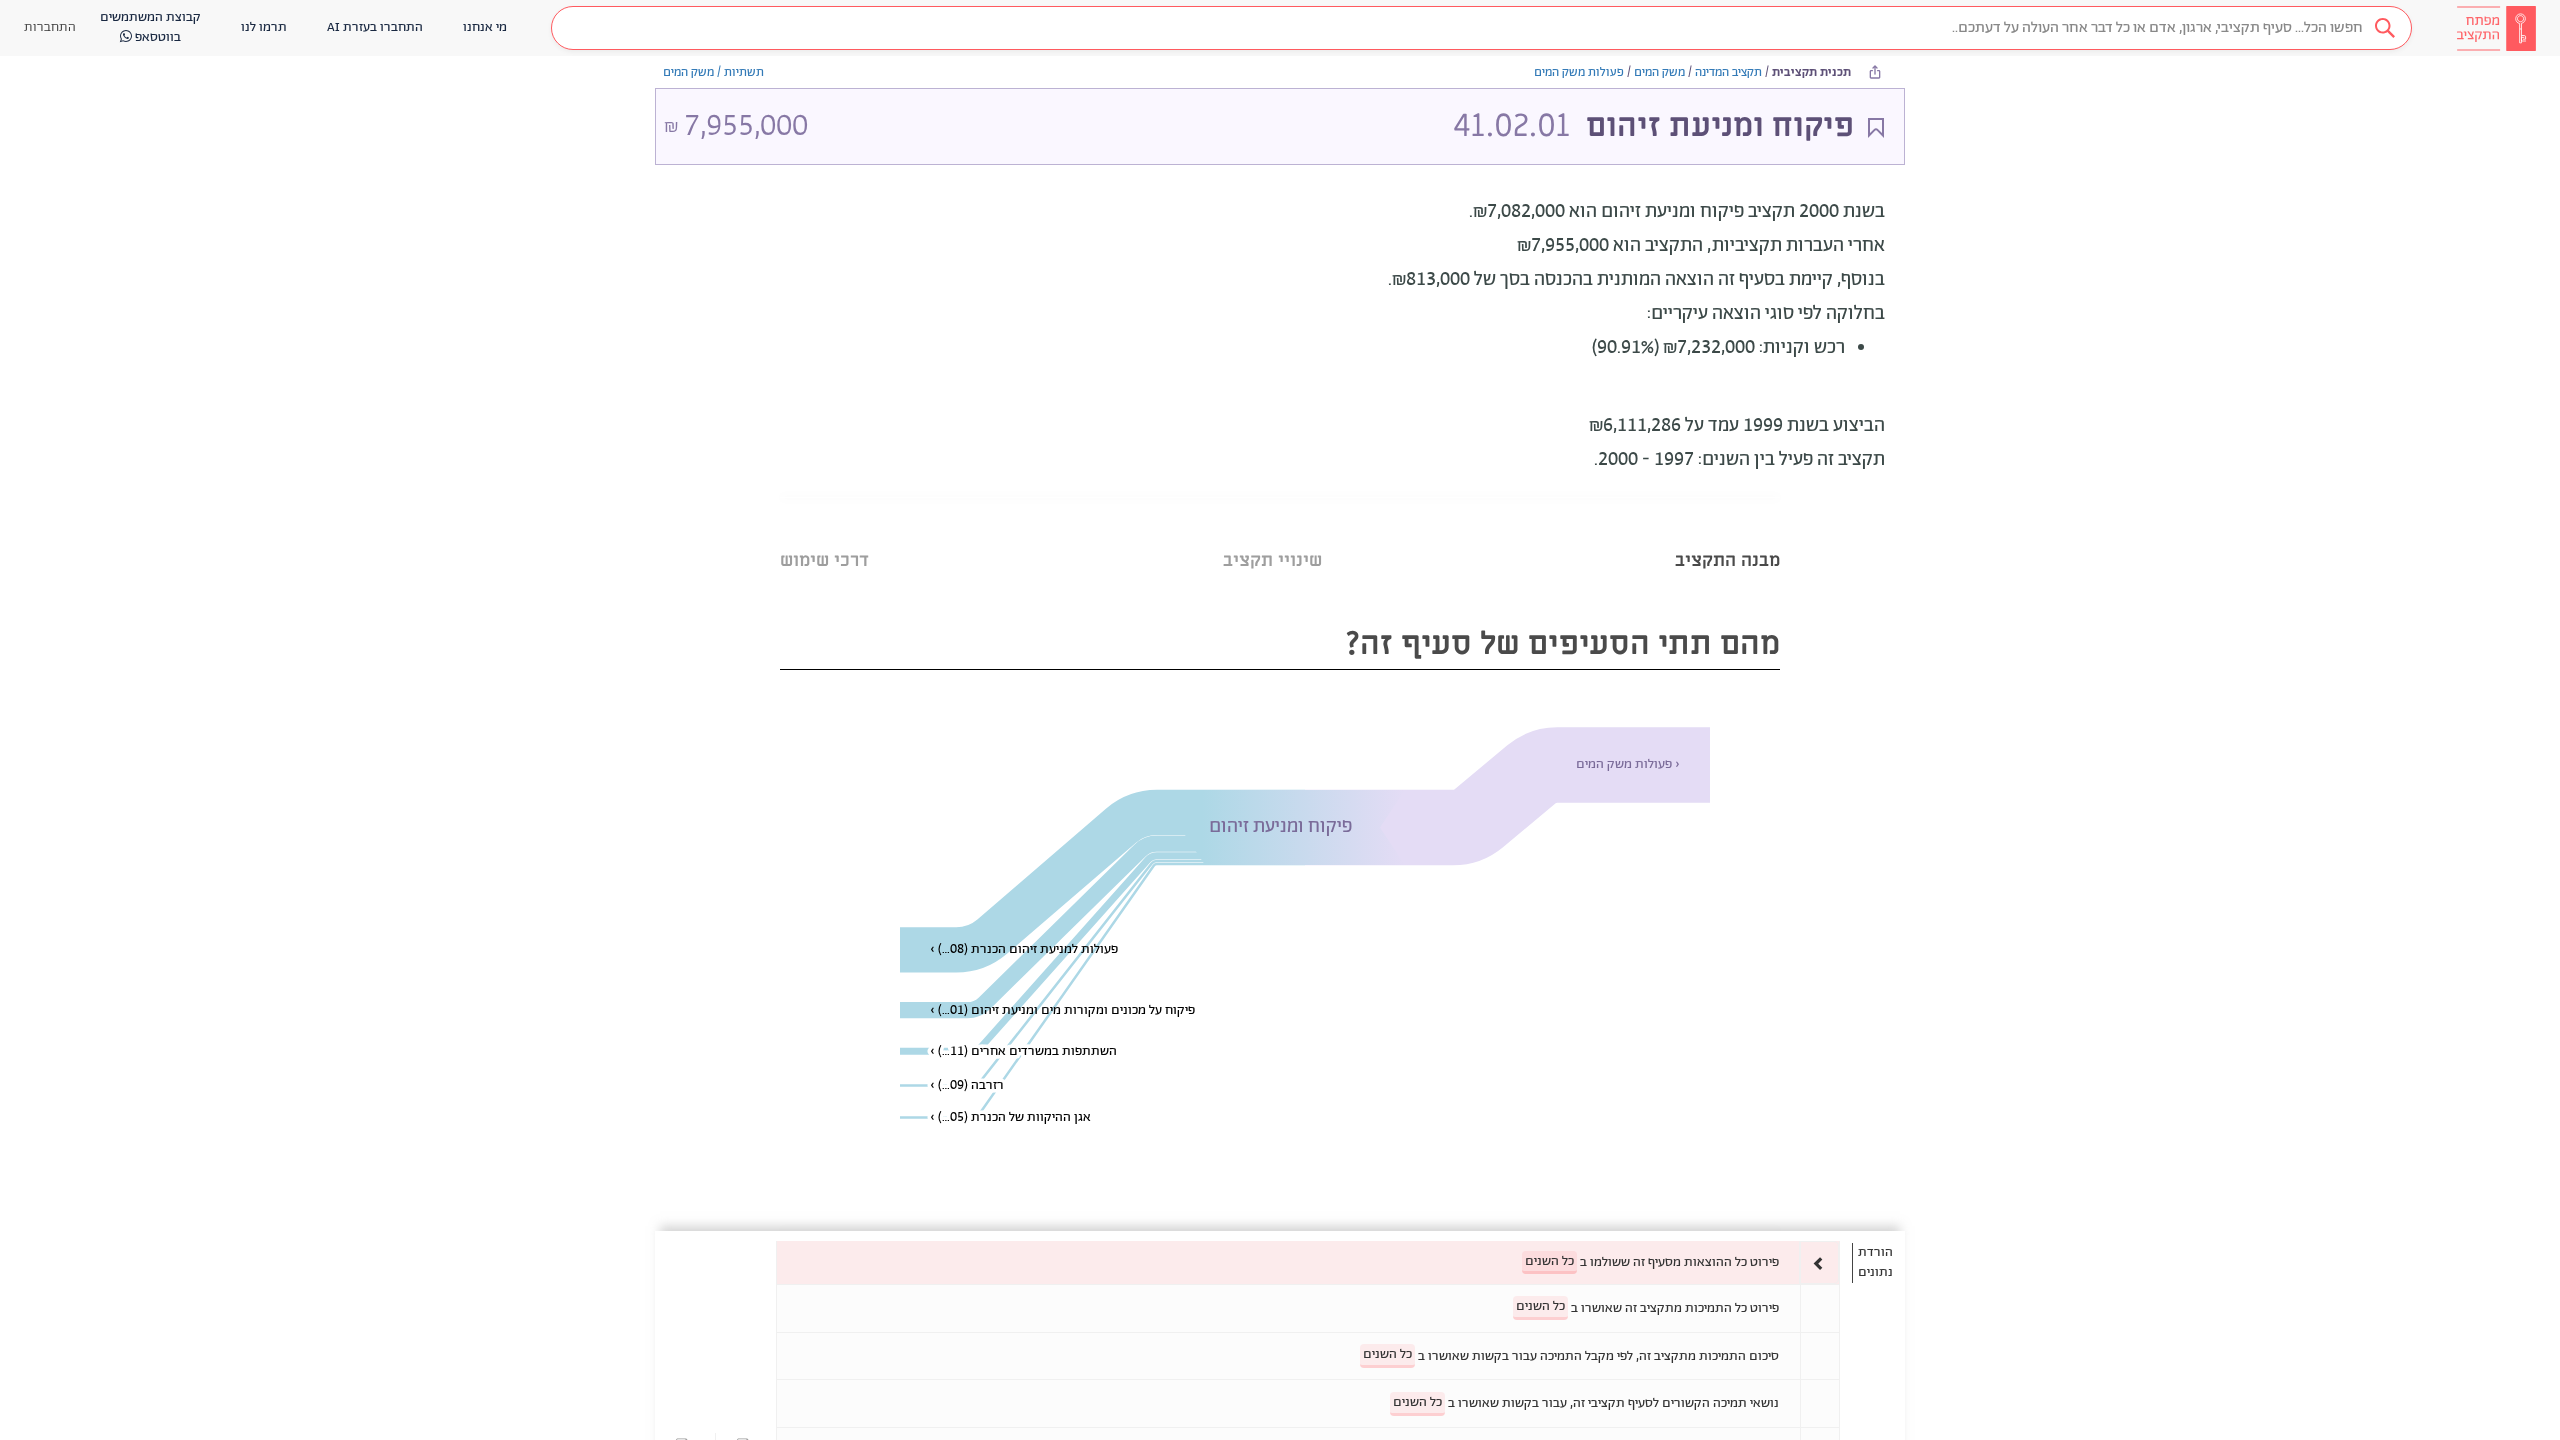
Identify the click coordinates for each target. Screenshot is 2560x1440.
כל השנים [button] (1549, 1261)
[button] (1481, 28)
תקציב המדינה (1728, 72)
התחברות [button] (50, 27)
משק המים (1659, 72)
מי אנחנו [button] (485, 27)
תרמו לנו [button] (264, 27)
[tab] (1727, 535)
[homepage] (2496, 28)
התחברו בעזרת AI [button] (375, 27)
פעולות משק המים (1579, 72)
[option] (1308, 1262)
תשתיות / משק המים (713, 72)
